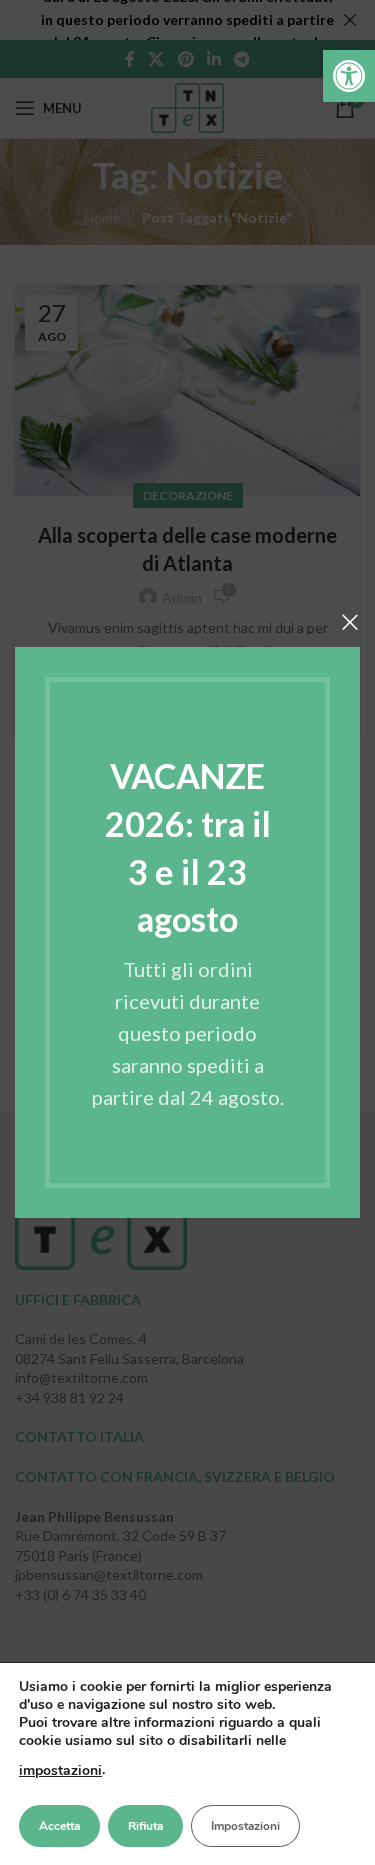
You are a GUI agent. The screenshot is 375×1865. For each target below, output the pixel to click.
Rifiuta (145, 1826)
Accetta (59, 1826)
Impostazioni (245, 1826)
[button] (349, 76)
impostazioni (60, 1770)
